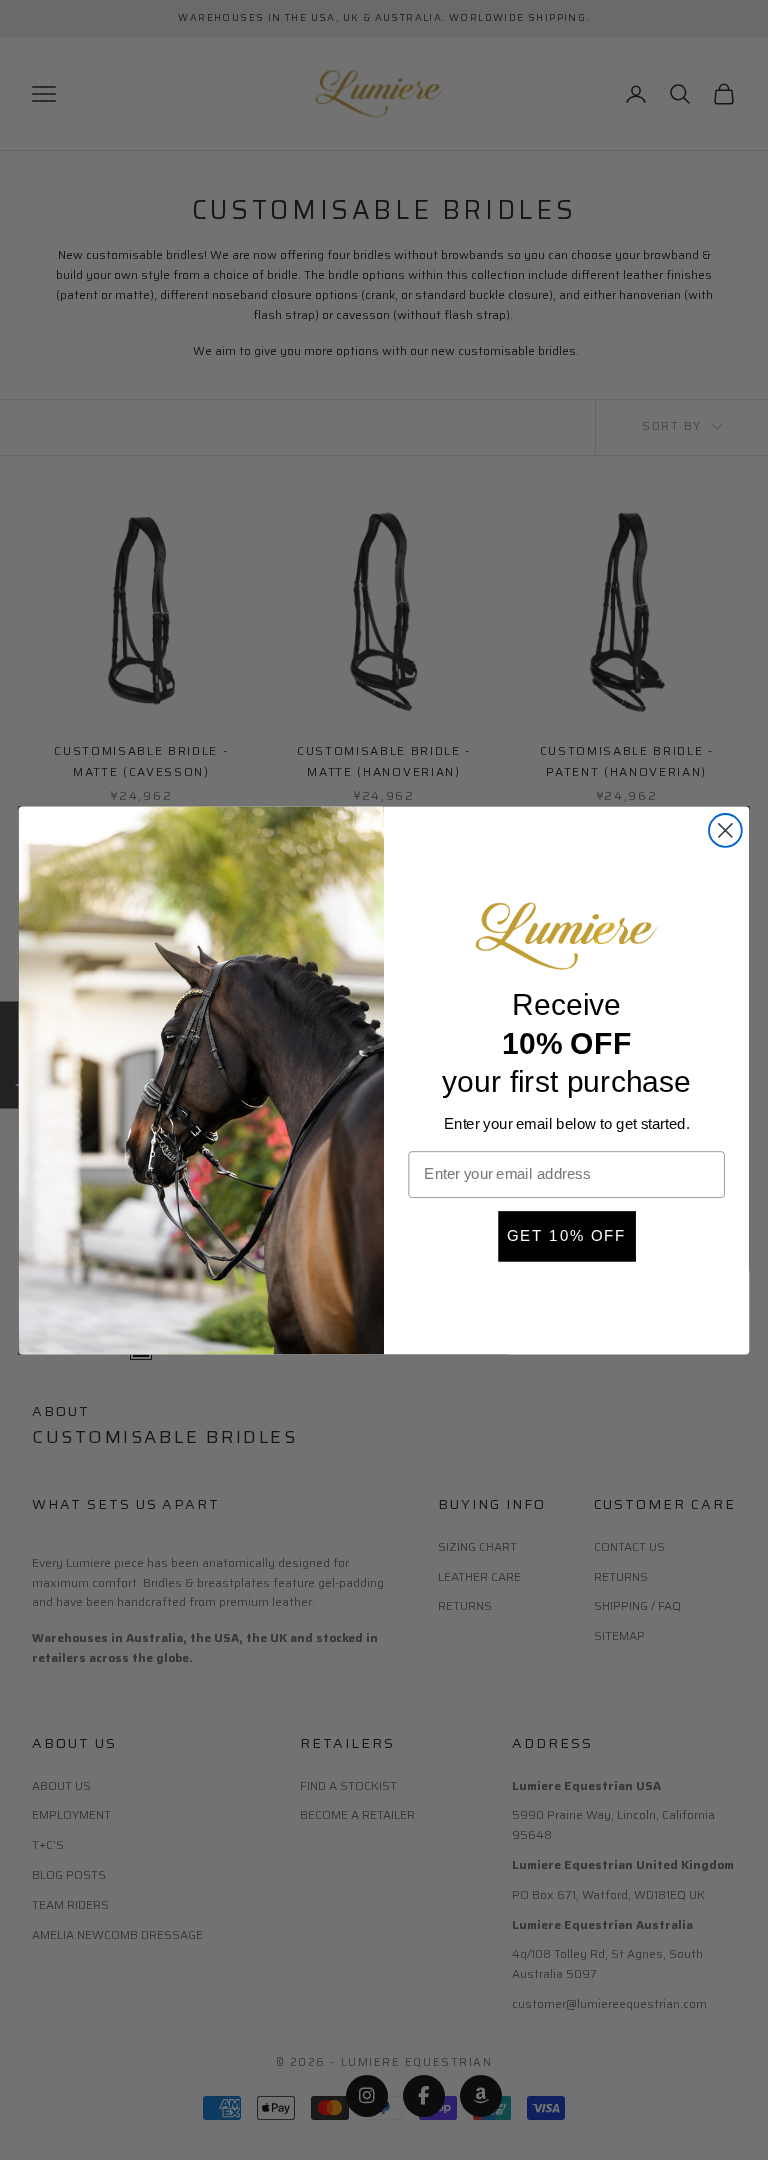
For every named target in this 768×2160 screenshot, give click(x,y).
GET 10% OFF (566, 1236)
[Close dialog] (725, 830)
